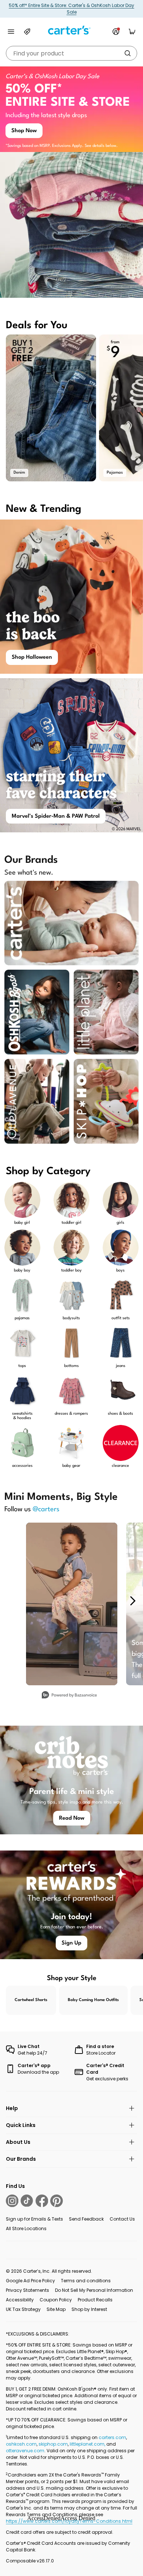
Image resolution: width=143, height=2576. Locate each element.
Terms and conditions (86, 2281)
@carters (46, 1509)
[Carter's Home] (71, 30)
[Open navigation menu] (11, 32)
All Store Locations (26, 2228)
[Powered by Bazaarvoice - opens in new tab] (69, 1696)
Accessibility (20, 2300)
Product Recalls (95, 2300)
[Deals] (27, 32)
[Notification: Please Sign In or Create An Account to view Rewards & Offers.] (116, 32)
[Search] (128, 53)
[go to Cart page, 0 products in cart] (132, 32)
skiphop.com (53, 2444)
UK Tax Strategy (23, 2309)
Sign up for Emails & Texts (34, 2219)
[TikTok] (27, 2201)
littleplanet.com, (88, 2444)
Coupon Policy (56, 2300)
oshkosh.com (21, 2444)
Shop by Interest (89, 2309)
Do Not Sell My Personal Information (94, 2290)
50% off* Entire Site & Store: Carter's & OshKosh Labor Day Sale (71, 9)
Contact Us (122, 2219)
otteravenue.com (25, 2451)
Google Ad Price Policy (30, 2281)
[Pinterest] (56, 2201)
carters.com (112, 2437)
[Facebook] (42, 2201)
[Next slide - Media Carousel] (132, 1601)
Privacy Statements (27, 2290)
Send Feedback (86, 2219)
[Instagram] (12, 2201)
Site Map (56, 2309)
